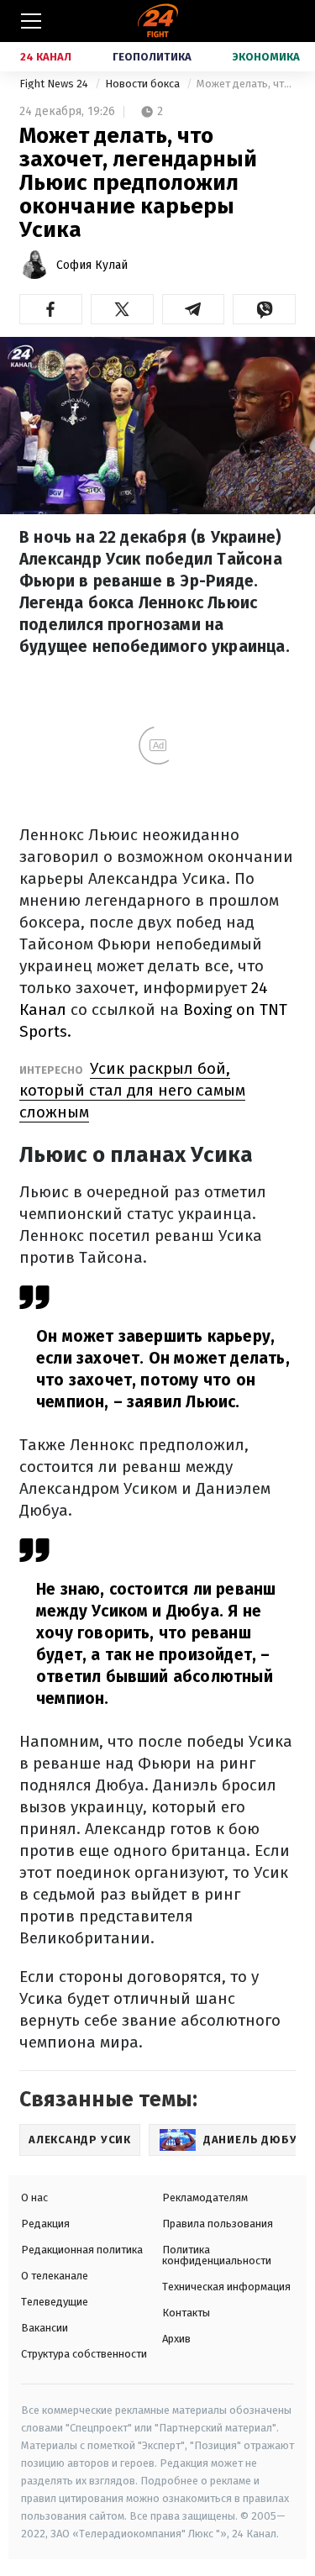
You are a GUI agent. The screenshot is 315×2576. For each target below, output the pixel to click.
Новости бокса (144, 84)
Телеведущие (55, 2302)
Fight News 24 (55, 84)
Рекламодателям (205, 2197)
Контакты (186, 2313)
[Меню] (31, 21)
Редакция (45, 2224)
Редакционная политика (82, 2250)
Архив (176, 2339)
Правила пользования (218, 2224)
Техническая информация (226, 2287)
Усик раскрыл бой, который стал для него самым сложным (132, 1090)
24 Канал (46, 57)
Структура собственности (84, 2354)
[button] (51, 309)
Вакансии (45, 2328)
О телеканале (55, 2276)
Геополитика (152, 57)
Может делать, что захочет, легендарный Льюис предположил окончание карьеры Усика (246, 84)
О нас (34, 2197)
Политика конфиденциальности (217, 2255)
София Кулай (92, 265)
